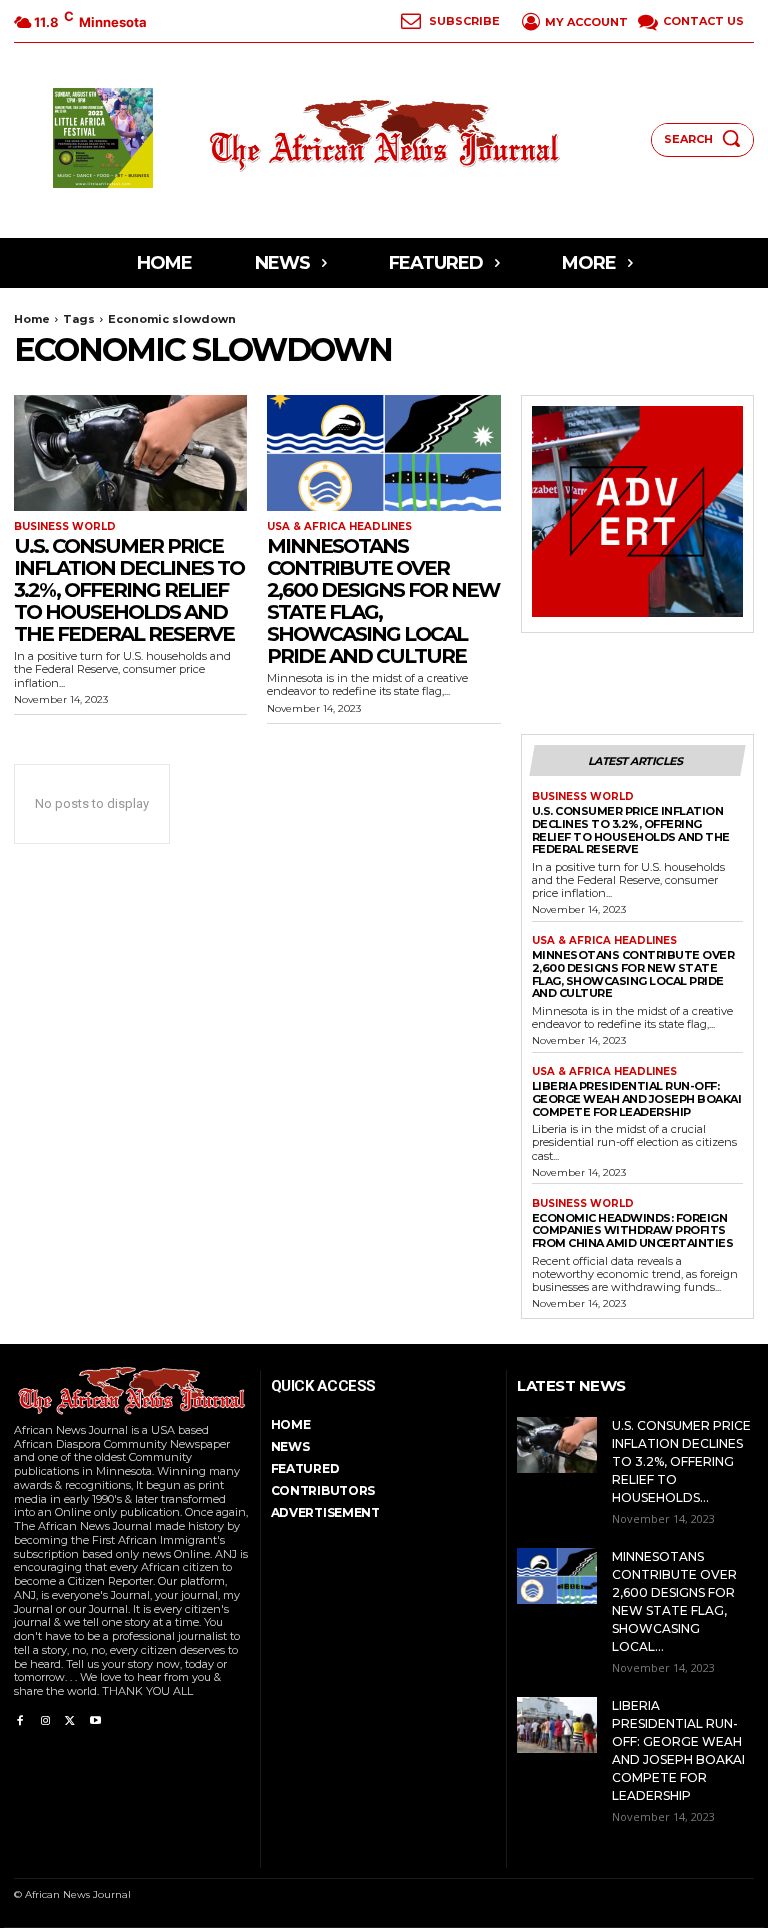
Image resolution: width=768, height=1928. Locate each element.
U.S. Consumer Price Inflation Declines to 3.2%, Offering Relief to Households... (681, 1461)
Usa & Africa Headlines (339, 527)
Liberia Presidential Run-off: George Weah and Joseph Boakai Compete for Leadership (637, 1098)
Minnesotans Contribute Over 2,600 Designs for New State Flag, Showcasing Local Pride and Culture (383, 601)
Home (32, 319)
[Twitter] (70, 1717)
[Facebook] (19, 1717)
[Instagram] (44, 1717)
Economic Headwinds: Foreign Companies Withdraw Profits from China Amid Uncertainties (633, 1230)
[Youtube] (95, 1717)
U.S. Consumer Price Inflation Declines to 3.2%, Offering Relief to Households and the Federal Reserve (129, 590)
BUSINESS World (65, 527)
